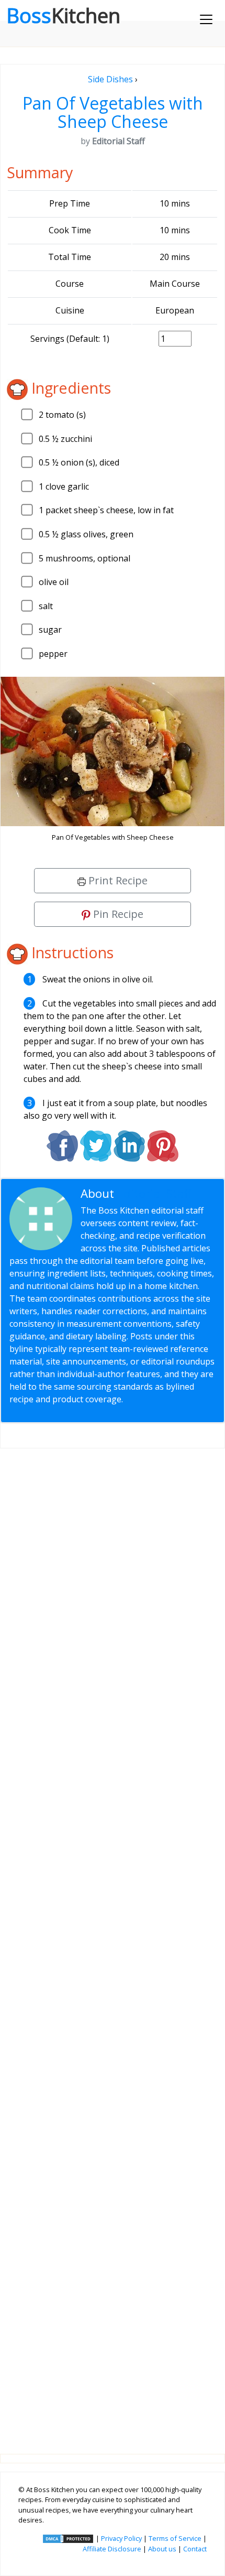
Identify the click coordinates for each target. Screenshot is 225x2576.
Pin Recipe (117, 914)
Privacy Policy (121, 2538)
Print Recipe (117, 880)
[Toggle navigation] (206, 19)
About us (162, 2549)
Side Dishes (110, 79)
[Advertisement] (113, 1943)
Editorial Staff (155, 1193)
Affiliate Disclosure (112, 2549)
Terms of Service (175, 2538)
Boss (63, 15)
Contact (195, 2549)
